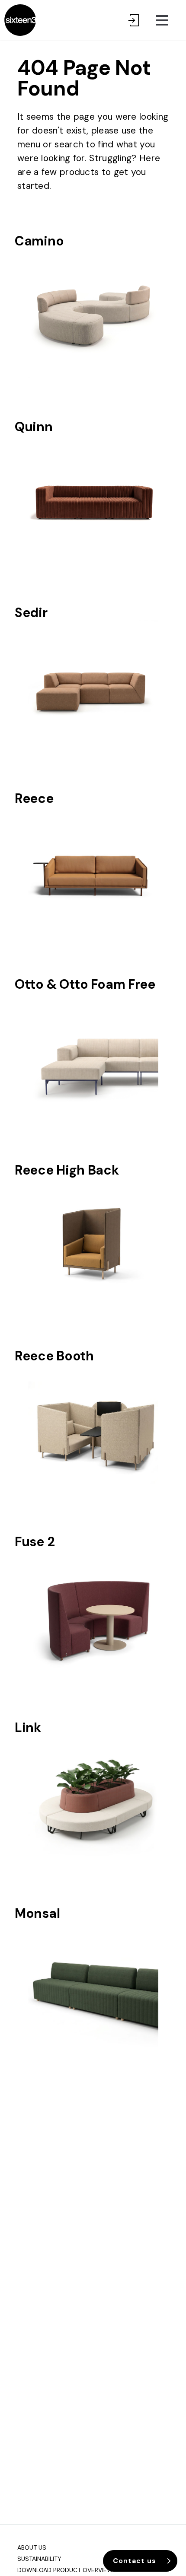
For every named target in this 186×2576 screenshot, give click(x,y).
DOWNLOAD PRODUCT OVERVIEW (65, 2570)
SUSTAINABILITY (39, 2559)
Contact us (135, 2561)
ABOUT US (32, 2547)
